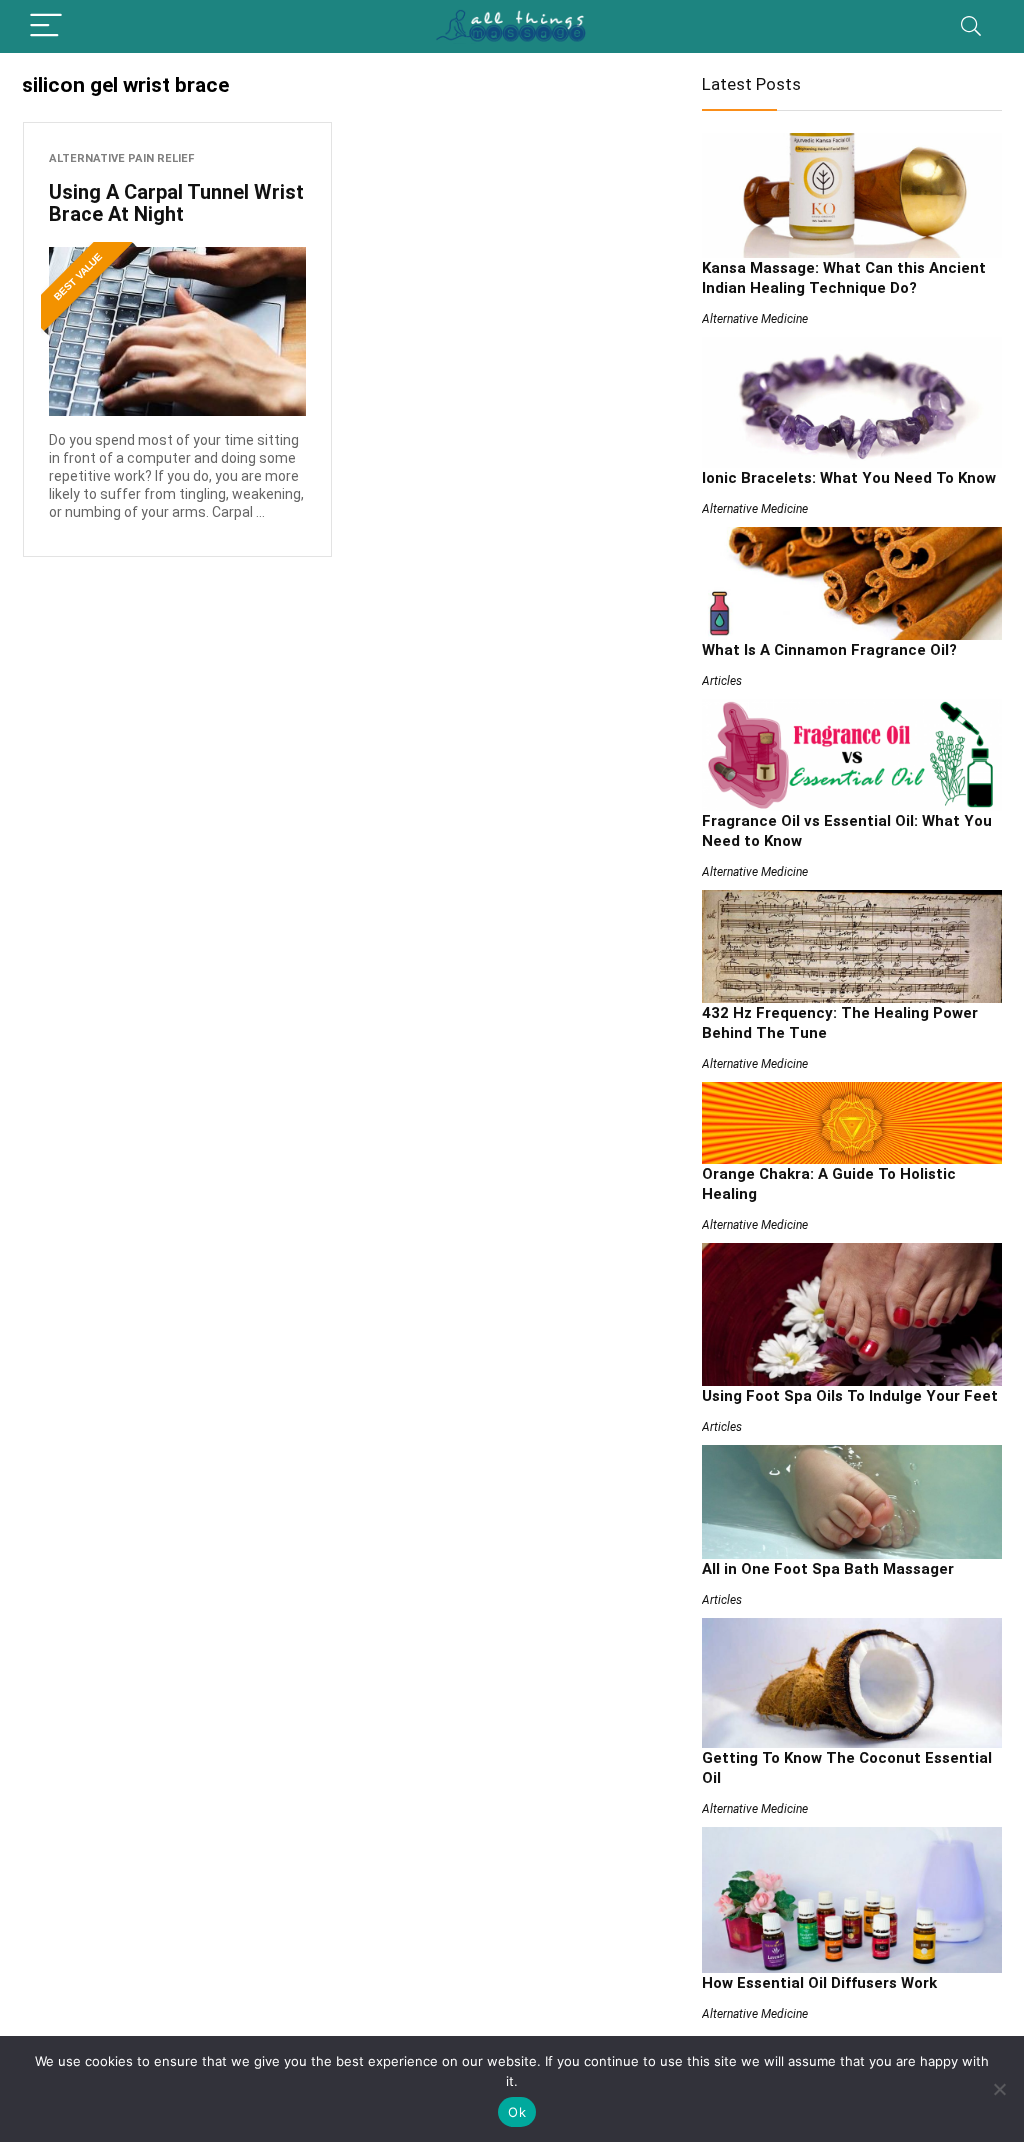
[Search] (971, 26)
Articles (722, 681)
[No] (999, 2089)
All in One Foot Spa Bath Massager (828, 1569)
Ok (517, 2112)
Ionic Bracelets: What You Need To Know (849, 478)
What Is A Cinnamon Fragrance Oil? (829, 650)
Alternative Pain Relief (121, 158)
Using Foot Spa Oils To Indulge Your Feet (850, 1396)
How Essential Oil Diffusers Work (819, 1983)
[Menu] (46, 26)
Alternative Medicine (755, 319)
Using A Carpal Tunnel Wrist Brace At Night (176, 203)
